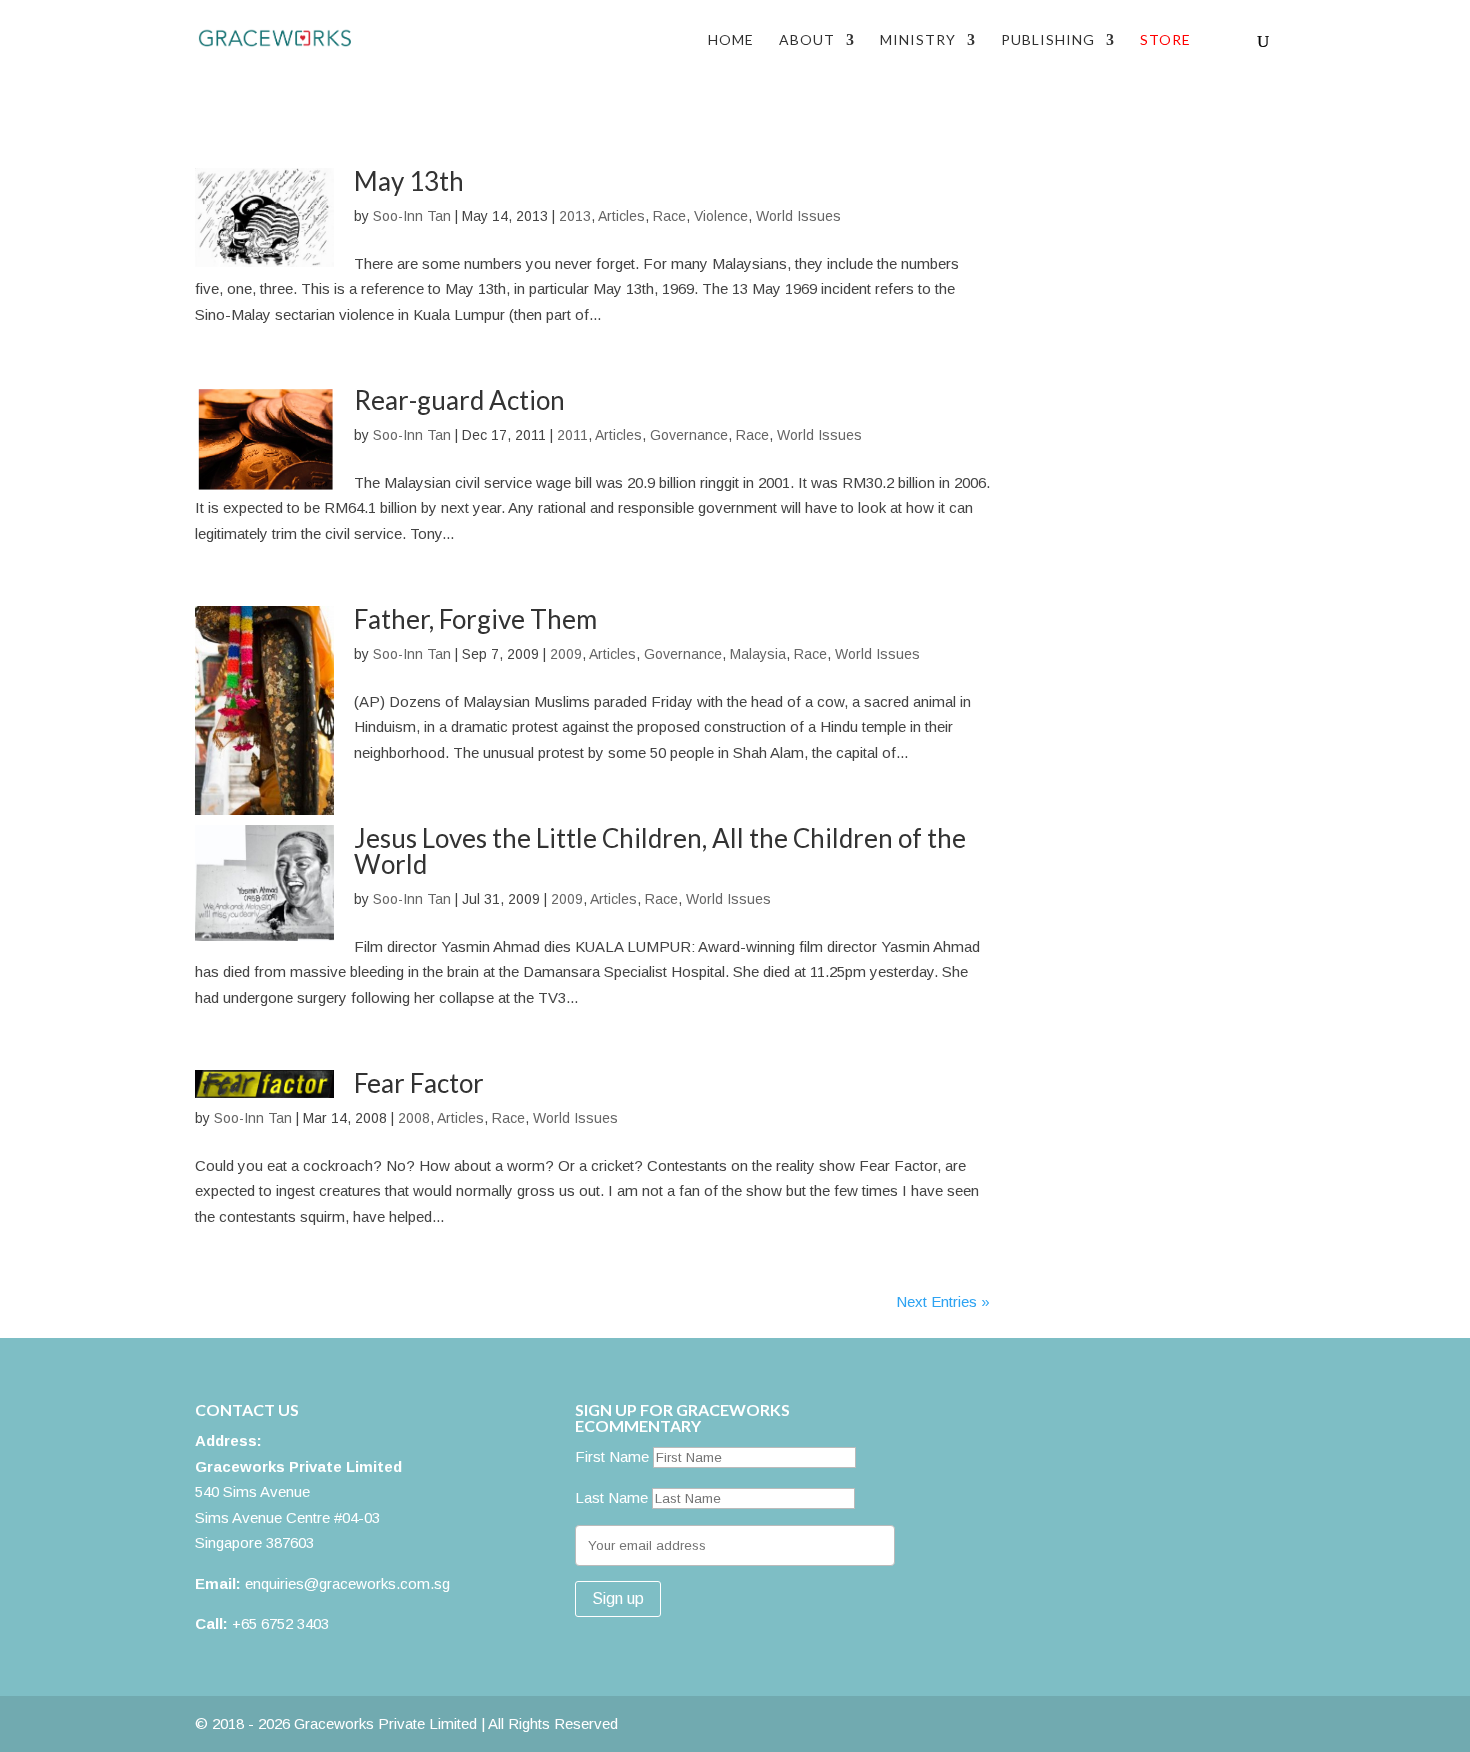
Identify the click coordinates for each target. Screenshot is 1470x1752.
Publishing (1048, 40)
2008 (414, 1118)
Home (731, 40)
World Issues (798, 216)
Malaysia (758, 654)
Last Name (611, 1497)
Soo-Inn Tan (412, 216)
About (807, 40)
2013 (575, 216)
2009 (566, 654)
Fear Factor (419, 1083)
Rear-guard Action (459, 400)
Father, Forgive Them (475, 619)
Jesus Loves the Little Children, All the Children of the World (660, 851)
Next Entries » (943, 1301)
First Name (612, 1456)
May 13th (409, 181)
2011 (572, 435)
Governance (689, 435)
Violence (721, 216)
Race (669, 216)
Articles (621, 216)
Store (1165, 40)
